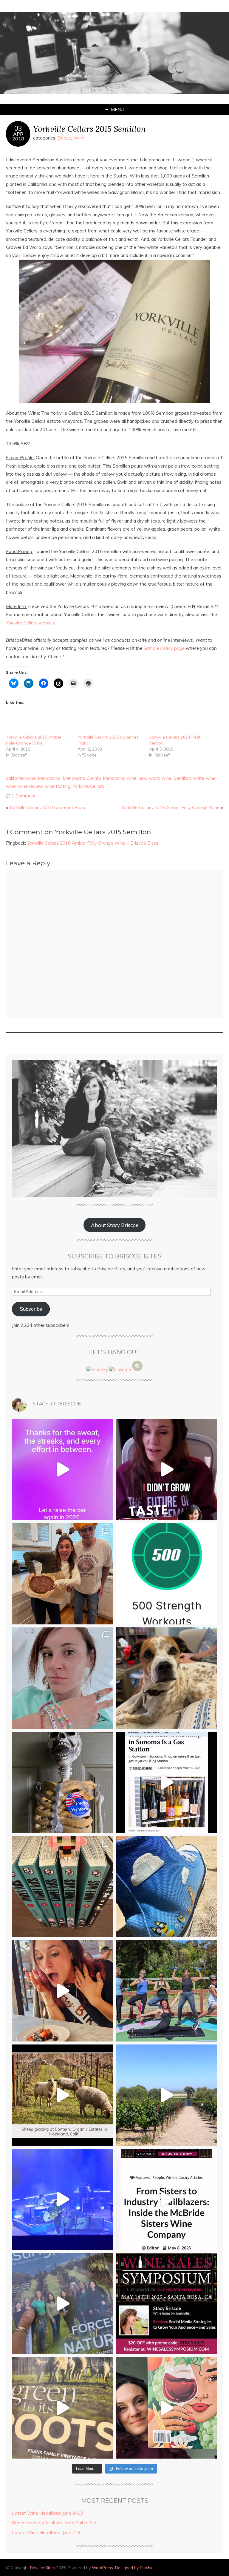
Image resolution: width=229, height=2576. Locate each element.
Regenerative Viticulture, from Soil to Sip (54, 2523)
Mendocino (49, 778)
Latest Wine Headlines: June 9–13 (47, 2513)
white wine (204, 778)
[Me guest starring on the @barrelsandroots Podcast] (167, 1470)
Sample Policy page (164, 648)
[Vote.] (62, 1782)
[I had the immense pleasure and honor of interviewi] (167, 2199)
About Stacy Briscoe (115, 1225)
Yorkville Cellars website (31, 623)
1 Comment (24, 796)
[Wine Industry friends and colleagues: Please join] (167, 2304)
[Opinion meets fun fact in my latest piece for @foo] (167, 1782)
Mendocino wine (120, 778)
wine (11, 786)
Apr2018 (18, 136)
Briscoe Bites (42, 2567)
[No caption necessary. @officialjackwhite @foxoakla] (62, 2199)
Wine (79, 138)
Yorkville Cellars (88, 786)
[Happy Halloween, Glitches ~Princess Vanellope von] (62, 1678)
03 (18, 128)
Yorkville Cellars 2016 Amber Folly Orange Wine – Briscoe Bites (93, 843)
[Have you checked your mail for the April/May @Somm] (62, 2408)
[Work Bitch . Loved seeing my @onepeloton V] (62, 1470)
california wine (21, 778)
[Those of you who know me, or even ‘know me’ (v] (62, 2095)
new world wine (155, 778)
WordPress (102, 2567)
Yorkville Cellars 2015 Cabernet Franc (48, 807)
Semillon (182, 778)
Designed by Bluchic (134, 2567)
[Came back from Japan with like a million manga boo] (62, 1887)
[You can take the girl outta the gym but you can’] (167, 1991)
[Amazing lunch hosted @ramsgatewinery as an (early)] (167, 2095)
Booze (64, 138)
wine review (30, 786)
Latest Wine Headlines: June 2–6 (46, 2533)
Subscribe (31, 1309)
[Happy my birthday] (62, 1991)
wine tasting (58, 786)
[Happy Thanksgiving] (62, 1574)
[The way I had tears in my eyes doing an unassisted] (167, 1574)
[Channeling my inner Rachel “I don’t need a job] (167, 1887)
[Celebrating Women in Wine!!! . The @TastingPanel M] (62, 2304)
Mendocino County (82, 778)
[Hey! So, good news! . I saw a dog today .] (167, 1678)
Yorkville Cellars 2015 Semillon (89, 129)
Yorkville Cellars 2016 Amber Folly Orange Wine (171, 807)
